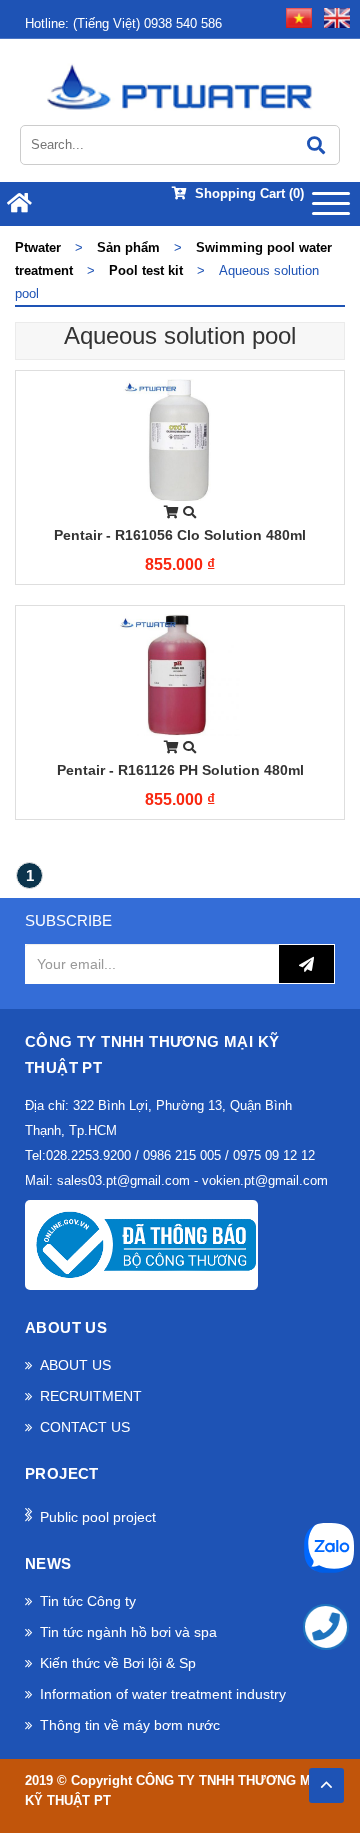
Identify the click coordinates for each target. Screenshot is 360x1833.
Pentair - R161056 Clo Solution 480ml (180, 535)
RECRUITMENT (91, 1396)
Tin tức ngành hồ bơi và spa (128, 1632)
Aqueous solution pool (180, 335)
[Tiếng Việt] (295, 16)
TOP (326, 1779)
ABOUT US (75, 1365)
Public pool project (98, 1517)
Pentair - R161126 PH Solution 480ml (180, 770)
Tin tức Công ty (88, 1601)
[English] (333, 16)
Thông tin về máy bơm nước (130, 1725)
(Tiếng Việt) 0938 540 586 (123, 23)
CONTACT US (85, 1427)
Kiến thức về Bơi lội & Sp (118, 1663)
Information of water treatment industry (163, 1694)
